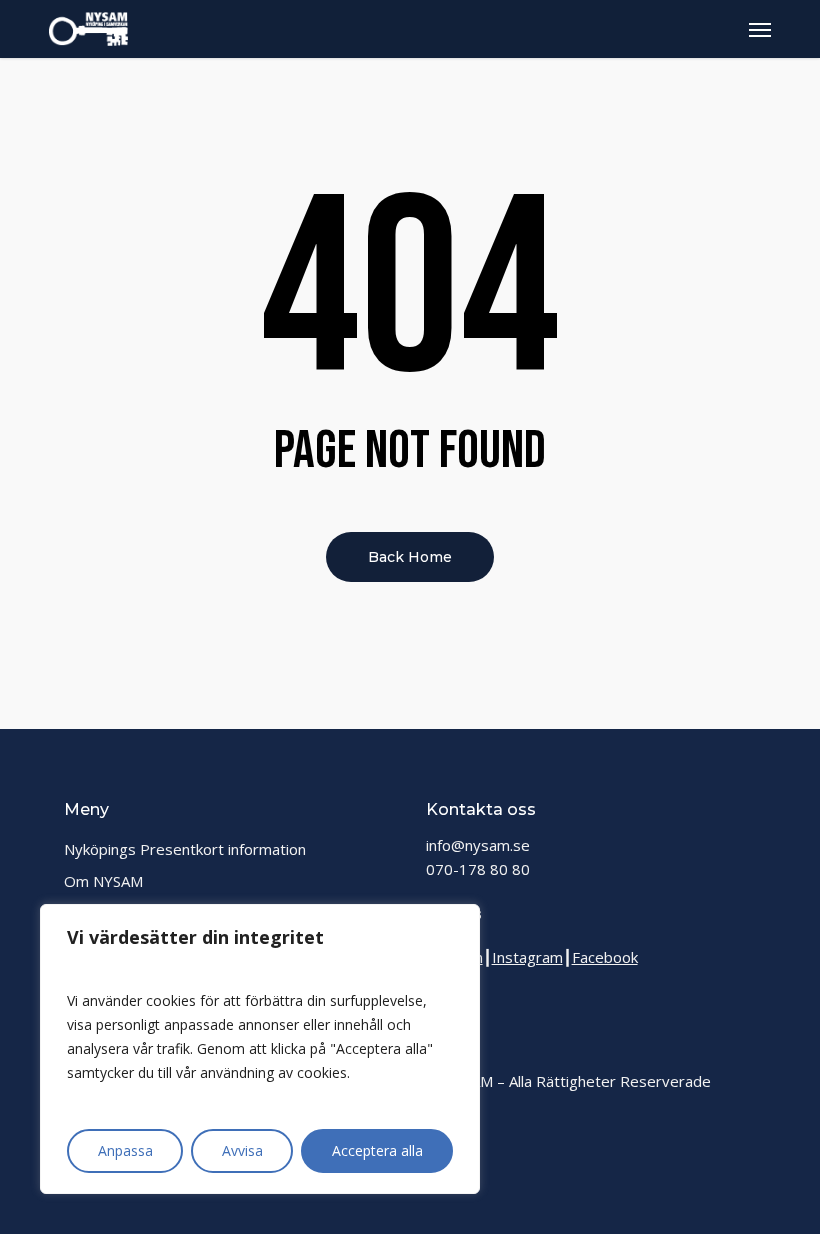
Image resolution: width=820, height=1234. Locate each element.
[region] (260, 1049)
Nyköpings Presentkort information (185, 849)
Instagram (527, 957)
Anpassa (125, 1150)
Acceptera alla (377, 1150)
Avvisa (242, 1150)
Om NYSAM (103, 881)
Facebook (605, 957)
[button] (760, 29)
